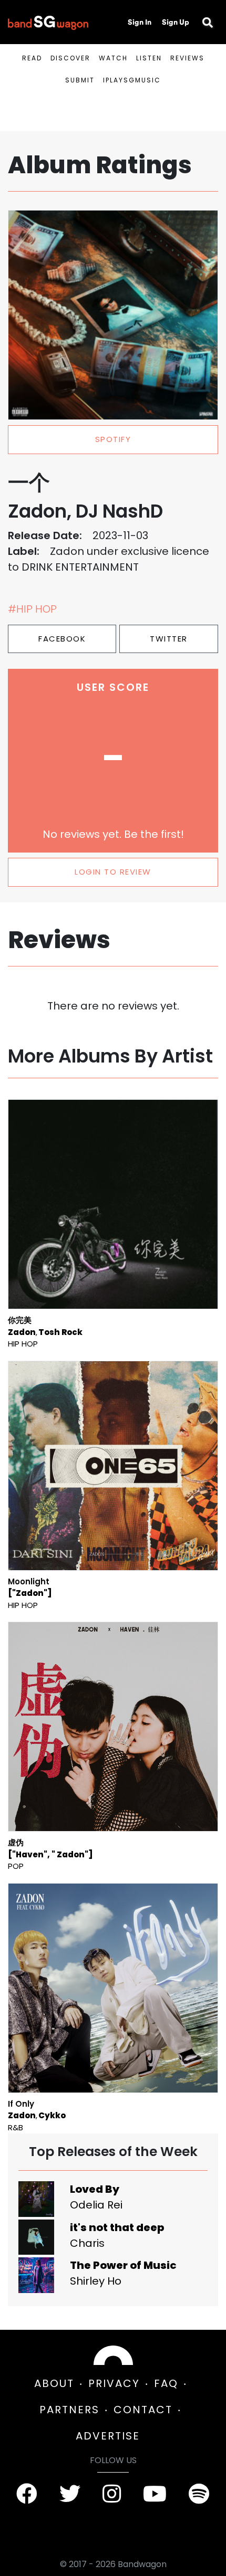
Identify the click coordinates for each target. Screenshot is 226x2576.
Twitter (169, 639)
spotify (113, 439)
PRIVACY (114, 2383)
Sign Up (176, 22)
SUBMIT (80, 80)
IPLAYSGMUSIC (132, 80)
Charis (87, 2243)
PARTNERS (69, 2410)
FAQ (166, 2383)
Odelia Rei (96, 2205)
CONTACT (143, 2410)
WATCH (113, 58)
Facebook (62, 639)
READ (32, 58)
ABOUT (54, 2383)
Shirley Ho (96, 2281)
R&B (16, 2127)
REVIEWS (187, 58)
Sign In (140, 22)
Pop (16, 1866)
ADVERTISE (108, 2436)
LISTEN (149, 58)
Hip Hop (23, 1344)
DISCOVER (70, 58)
